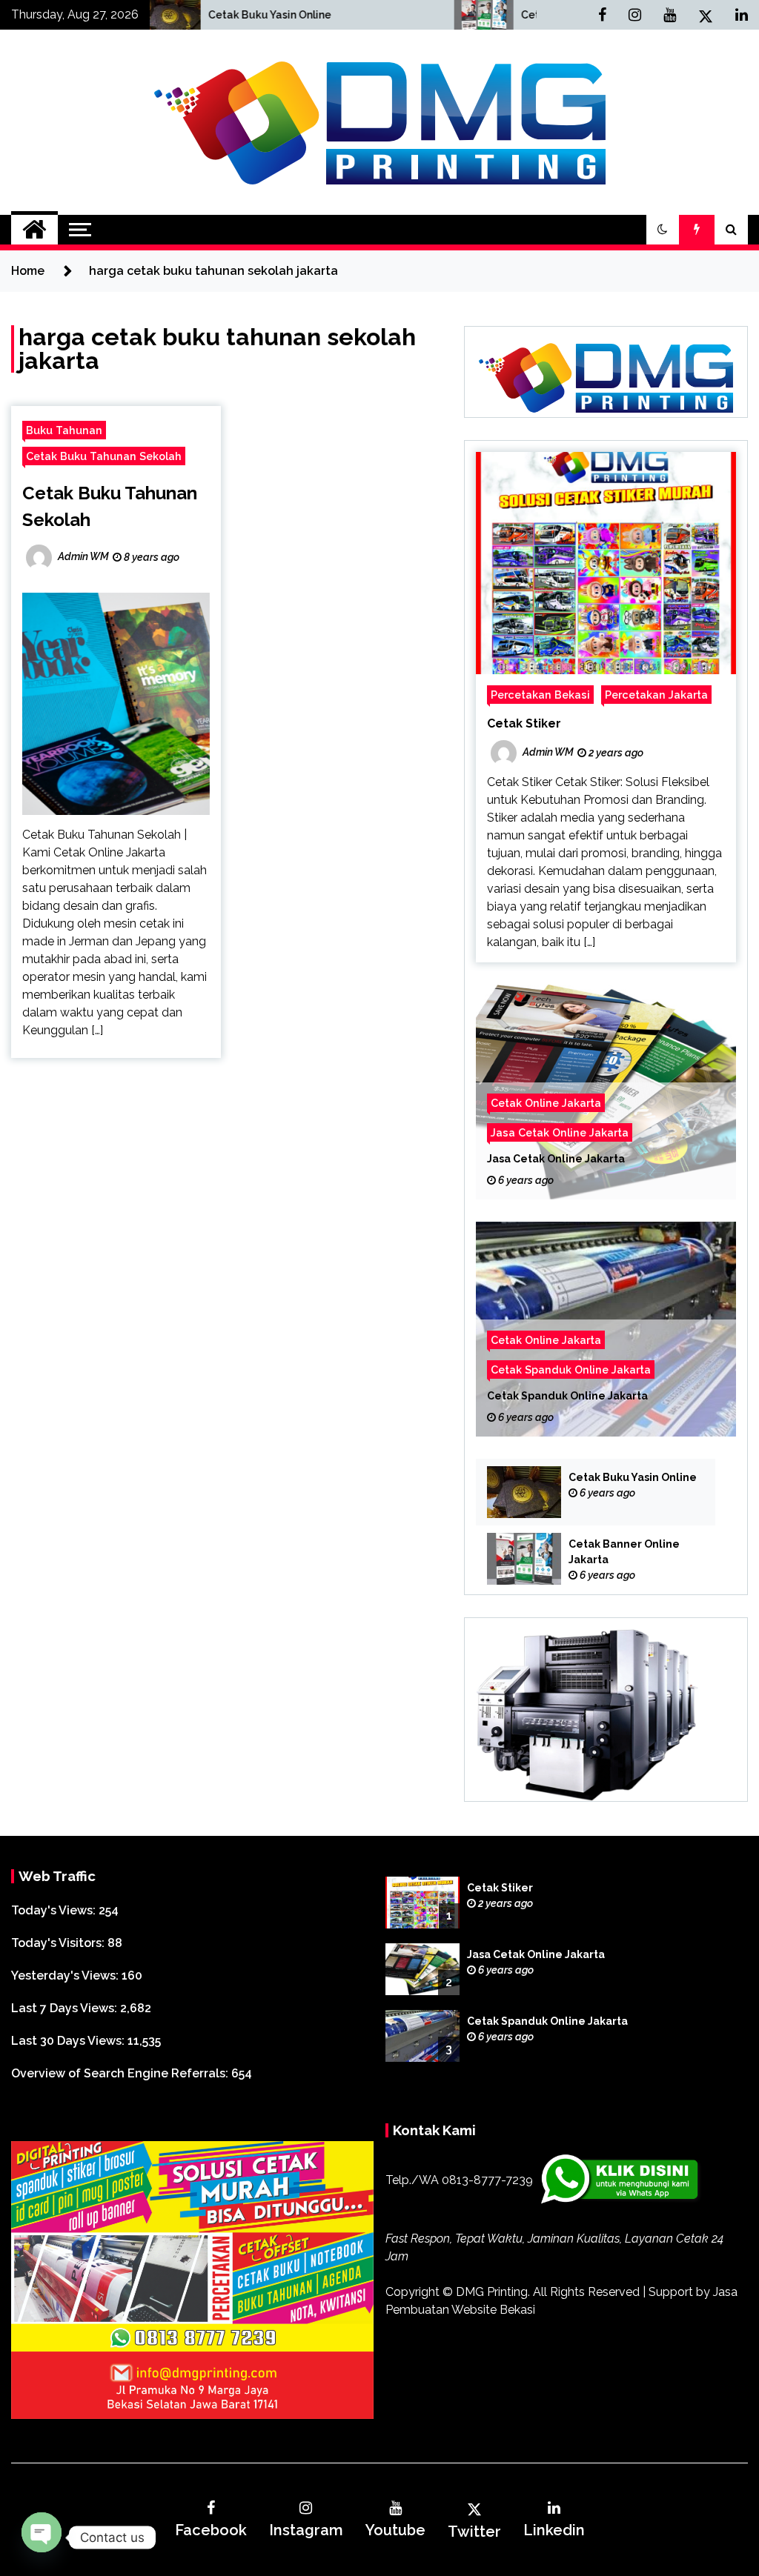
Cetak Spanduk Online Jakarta (571, 1369)
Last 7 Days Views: (66, 2008)
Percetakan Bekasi (540, 695)
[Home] (34, 230)
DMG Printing (492, 2292)
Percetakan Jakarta (656, 695)
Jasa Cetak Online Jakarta (560, 1132)
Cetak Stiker (524, 723)
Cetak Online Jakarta (546, 1103)
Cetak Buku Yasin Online (114, 15)
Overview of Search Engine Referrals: (121, 2073)
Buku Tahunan (64, 430)
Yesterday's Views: (66, 1976)
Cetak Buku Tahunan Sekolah (104, 456)
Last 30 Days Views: (69, 2041)
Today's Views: (55, 1910)
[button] (663, 230)
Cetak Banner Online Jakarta (438, 15)
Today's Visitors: (59, 1943)
